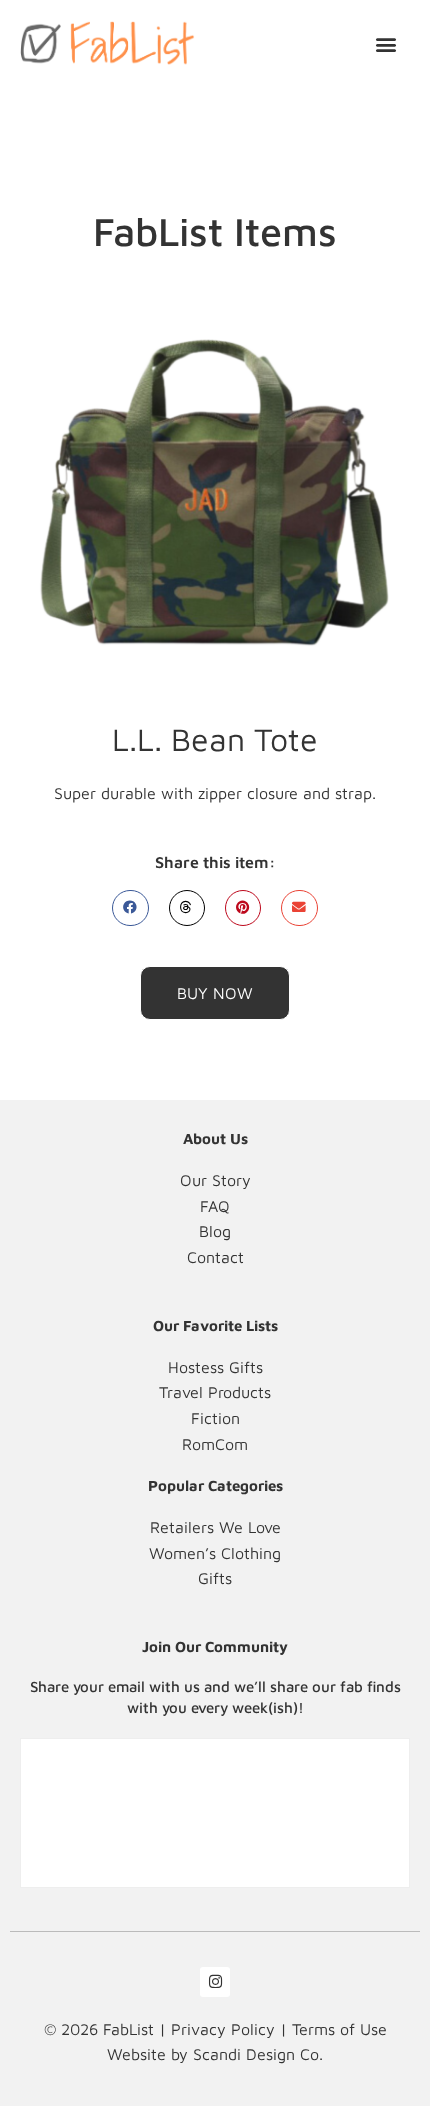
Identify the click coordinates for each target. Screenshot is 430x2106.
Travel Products (215, 1392)
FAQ (215, 1206)
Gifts (215, 1578)
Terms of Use (339, 2029)
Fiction (215, 1418)
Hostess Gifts (215, 1367)
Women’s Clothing (215, 1553)
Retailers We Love (215, 1527)
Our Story (215, 1180)
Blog (215, 1231)
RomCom (215, 1444)
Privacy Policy (223, 2029)
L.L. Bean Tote (215, 739)
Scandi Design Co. (258, 2054)
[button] (386, 43)
